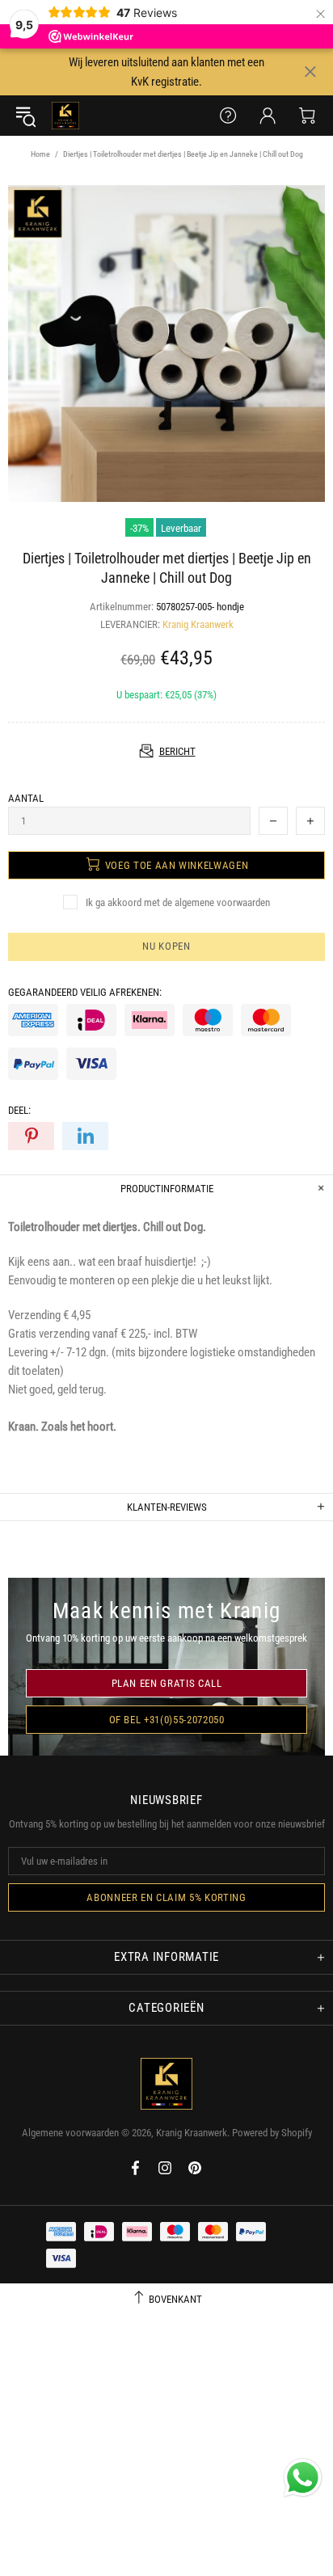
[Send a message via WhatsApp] (303, 2478)
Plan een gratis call (167, 1683)
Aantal (26, 798)
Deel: (19, 1110)
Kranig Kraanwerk (65, 116)
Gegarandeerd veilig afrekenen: (85, 992)
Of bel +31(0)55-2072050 (167, 1720)
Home (40, 154)
